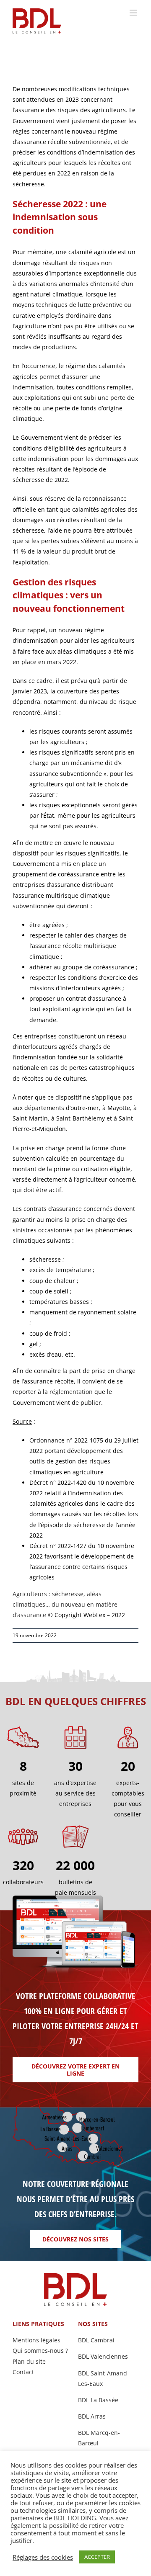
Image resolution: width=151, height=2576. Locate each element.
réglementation (72, 1392)
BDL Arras (92, 2416)
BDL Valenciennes (103, 2356)
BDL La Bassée (98, 2400)
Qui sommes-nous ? (40, 2351)
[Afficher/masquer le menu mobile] (134, 13)
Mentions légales (36, 2340)
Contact (23, 2372)
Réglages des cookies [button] (43, 2557)
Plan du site (29, 2361)
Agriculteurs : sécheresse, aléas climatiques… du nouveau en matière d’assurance (65, 1604)
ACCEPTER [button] (97, 2557)
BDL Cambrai (96, 2340)
